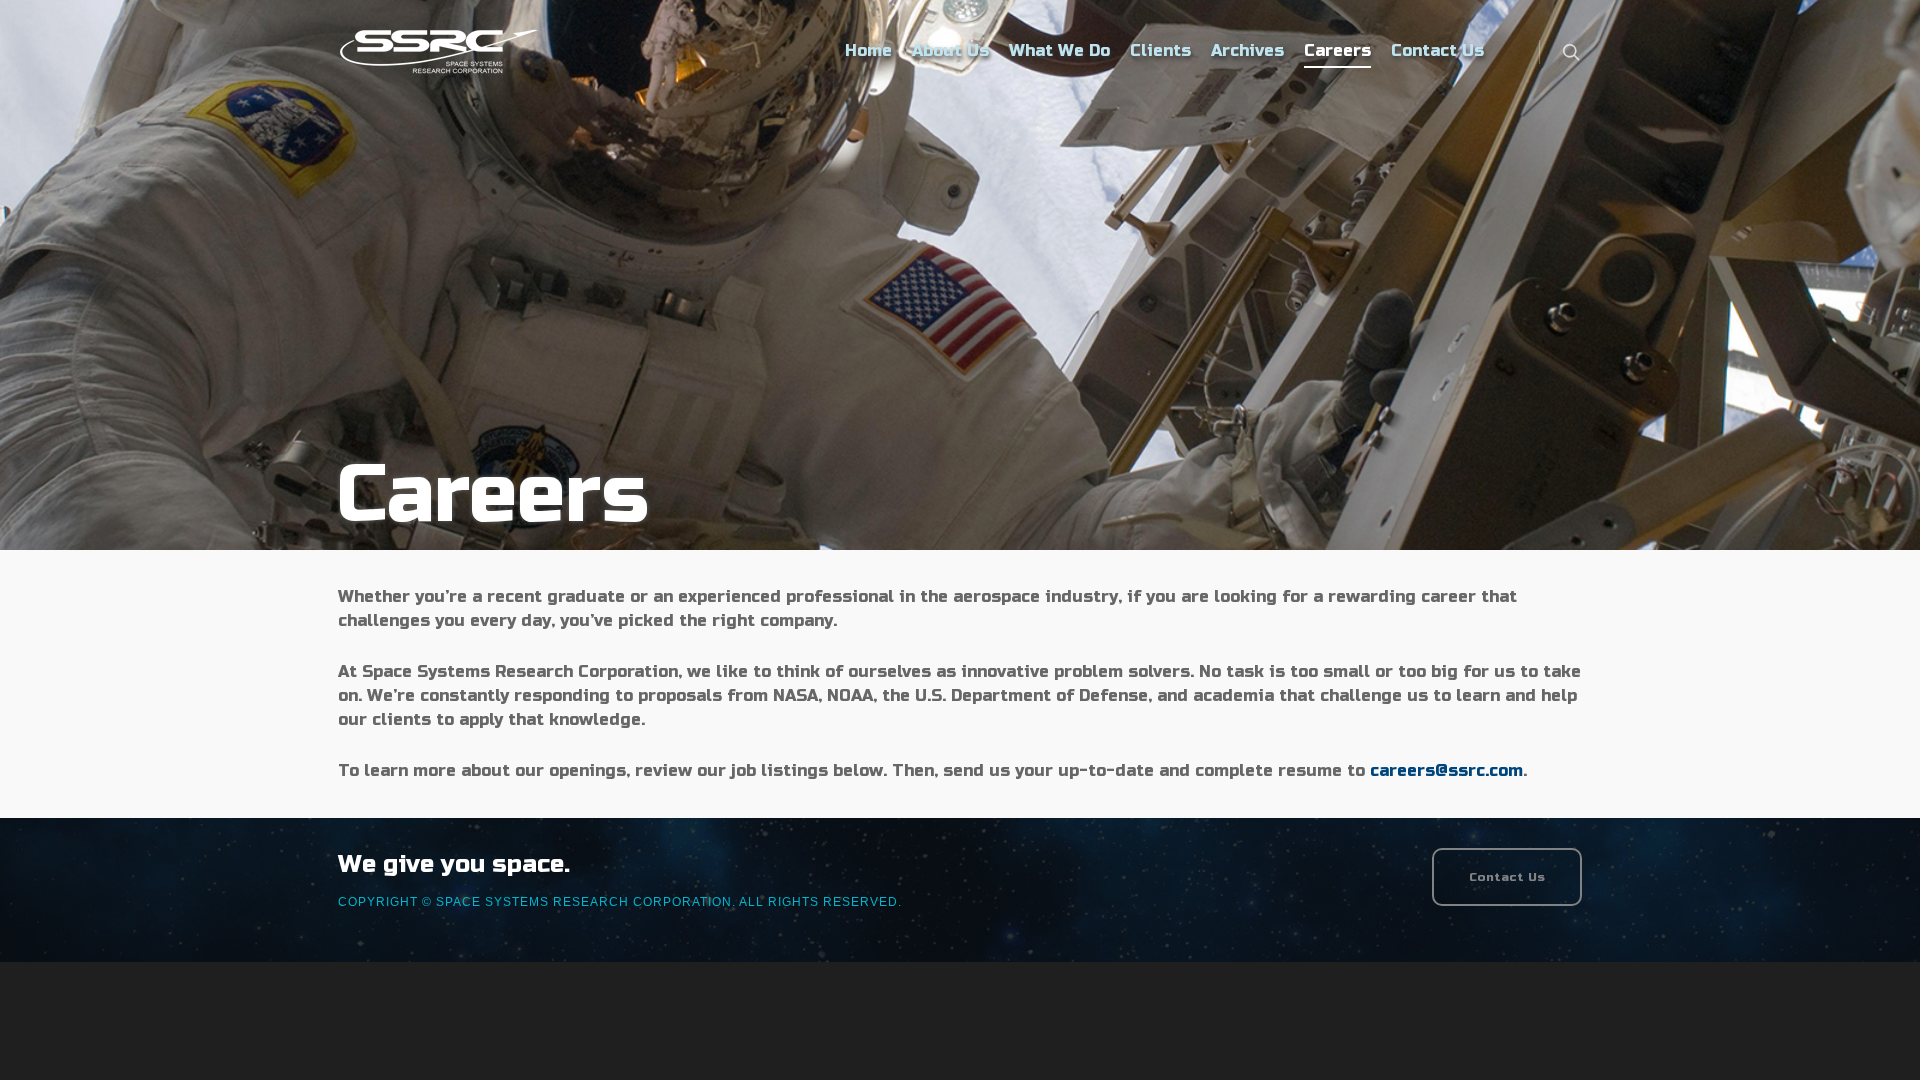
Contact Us (1437, 50)
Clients (1160, 50)
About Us (950, 50)
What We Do (1059, 50)
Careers (1337, 50)
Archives (1247, 50)
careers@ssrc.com (1446, 770)
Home (868, 50)
